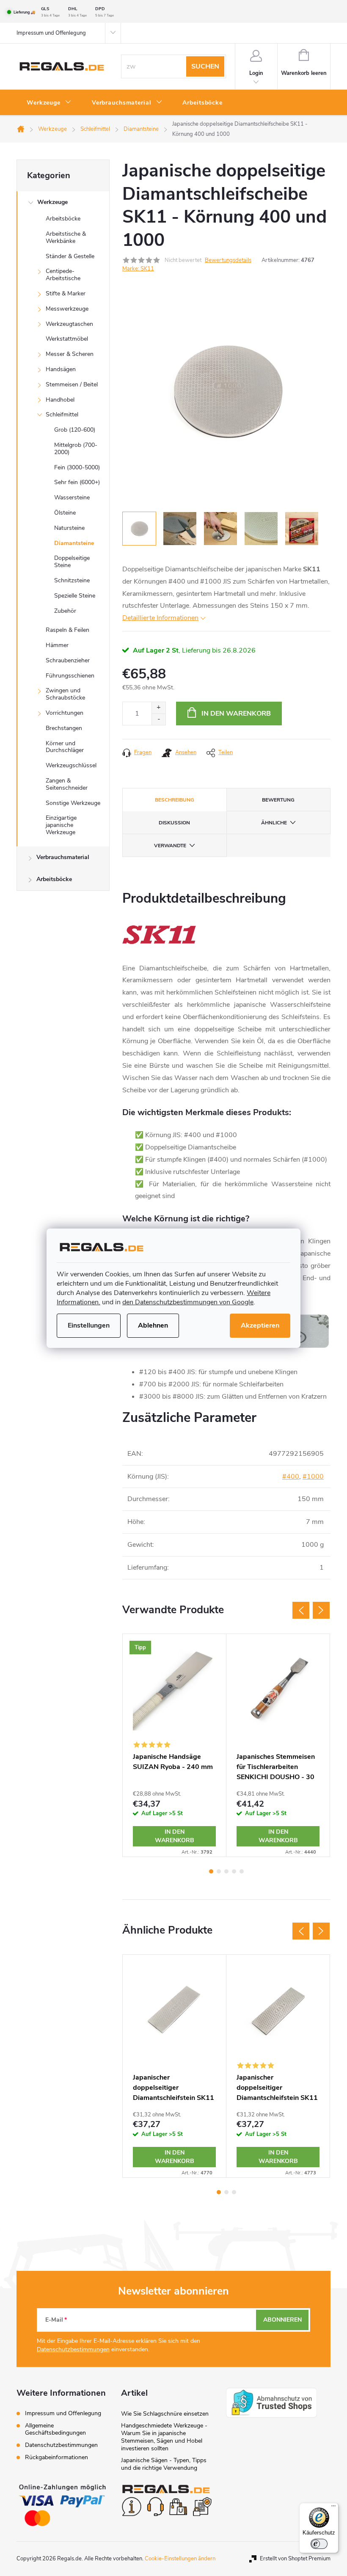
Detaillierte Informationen (160, 618)
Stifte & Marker (66, 293)
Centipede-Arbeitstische (63, 275)
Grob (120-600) (75, 430)
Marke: (138, 269)
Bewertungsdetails (228, 260)
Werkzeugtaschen (69, 324)
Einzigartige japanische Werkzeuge (61, 825)
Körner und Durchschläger (65, 747)
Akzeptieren (260, 1325)
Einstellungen (89, 1325)
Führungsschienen (70, 676)
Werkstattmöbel (67, 339)
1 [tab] (211, 1871)
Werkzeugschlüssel (71, 765)
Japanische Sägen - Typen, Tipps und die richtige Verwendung (164, 2464)
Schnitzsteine (72, 580)
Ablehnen (153, 1325)
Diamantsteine (74, 543)
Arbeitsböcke (63, 219)
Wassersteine (72, 497)
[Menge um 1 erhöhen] (158, 708)
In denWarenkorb (175, 1836)
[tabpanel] (175, 1745)
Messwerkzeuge (67, 309)
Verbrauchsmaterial (63, 857)
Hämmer (57, 645)
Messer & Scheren (70, 354)
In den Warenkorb (236, 714)
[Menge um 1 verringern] (158, 719)
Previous (301, 1610)
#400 (291, 1477)
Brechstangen (64, 728)
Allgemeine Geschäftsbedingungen (55, 2429)
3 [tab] (226, 1871)
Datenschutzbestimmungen (73, 2349)
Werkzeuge (52, 202)
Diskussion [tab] (174, 823)
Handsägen (61, 369)
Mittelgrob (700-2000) (76, 449)
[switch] (319, 2544)
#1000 (313, 1477)
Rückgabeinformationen (56, 2457)
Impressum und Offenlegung (51, 33)
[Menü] (333, 2508)
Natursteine (69, 528)
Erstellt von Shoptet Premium (295, 2559)
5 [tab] (242, 1871)
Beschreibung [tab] (175, 800)
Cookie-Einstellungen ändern (180, 2559)
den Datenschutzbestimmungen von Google (188, 1302)
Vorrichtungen (65, 713)
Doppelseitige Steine (72, 562)
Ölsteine (65, 513)
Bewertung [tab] (278, 800)
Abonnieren (282, 2320)
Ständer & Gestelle (70, 256)
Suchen (205, 66)
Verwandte (170, 846)
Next (321, 1610)
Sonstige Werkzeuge (73, 803)
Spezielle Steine (75, 596)
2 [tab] (219, 1871)
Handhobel (60, 400)
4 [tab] (234, 1871)
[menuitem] (49, 103)
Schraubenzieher (68, 660)
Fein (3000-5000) (77, 467)
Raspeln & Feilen (67, 630)
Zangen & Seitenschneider (67, 784)
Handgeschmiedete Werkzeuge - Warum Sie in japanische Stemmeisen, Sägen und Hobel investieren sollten (164, 2437)
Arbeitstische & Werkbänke (66, 237)
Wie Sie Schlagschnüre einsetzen (165, 2414)
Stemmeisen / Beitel (72, 384)
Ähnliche (274, 823)
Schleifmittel (62, 415)
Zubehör (65, 611)
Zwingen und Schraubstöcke (65, 694)
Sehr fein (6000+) (77, 482)
